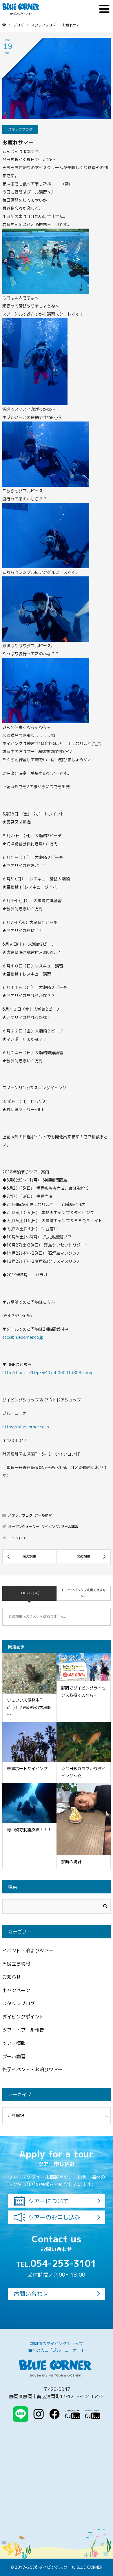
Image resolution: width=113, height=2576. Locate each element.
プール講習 (43, 1515)
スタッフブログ (20, 130)
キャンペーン (16, 1990)
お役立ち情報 (16, 1964)
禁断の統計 (71, 1862)
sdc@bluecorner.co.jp (23, 1337)
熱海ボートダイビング (27, 1769)
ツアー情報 (14, 2043)
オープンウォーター (24, 1527)
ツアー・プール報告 (23, 2030)
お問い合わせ (31, 2294)
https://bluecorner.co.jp (26, 1427)
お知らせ (12, 1977)
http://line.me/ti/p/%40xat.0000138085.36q (47, 1373)
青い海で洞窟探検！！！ (29, 1830)
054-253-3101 (56, 2263)
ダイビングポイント (23, 2017)
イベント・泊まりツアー (28, 1951)
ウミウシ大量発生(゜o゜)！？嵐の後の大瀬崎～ (29, 1707)
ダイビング (50, 1527)
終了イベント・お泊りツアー (32, 2070)
